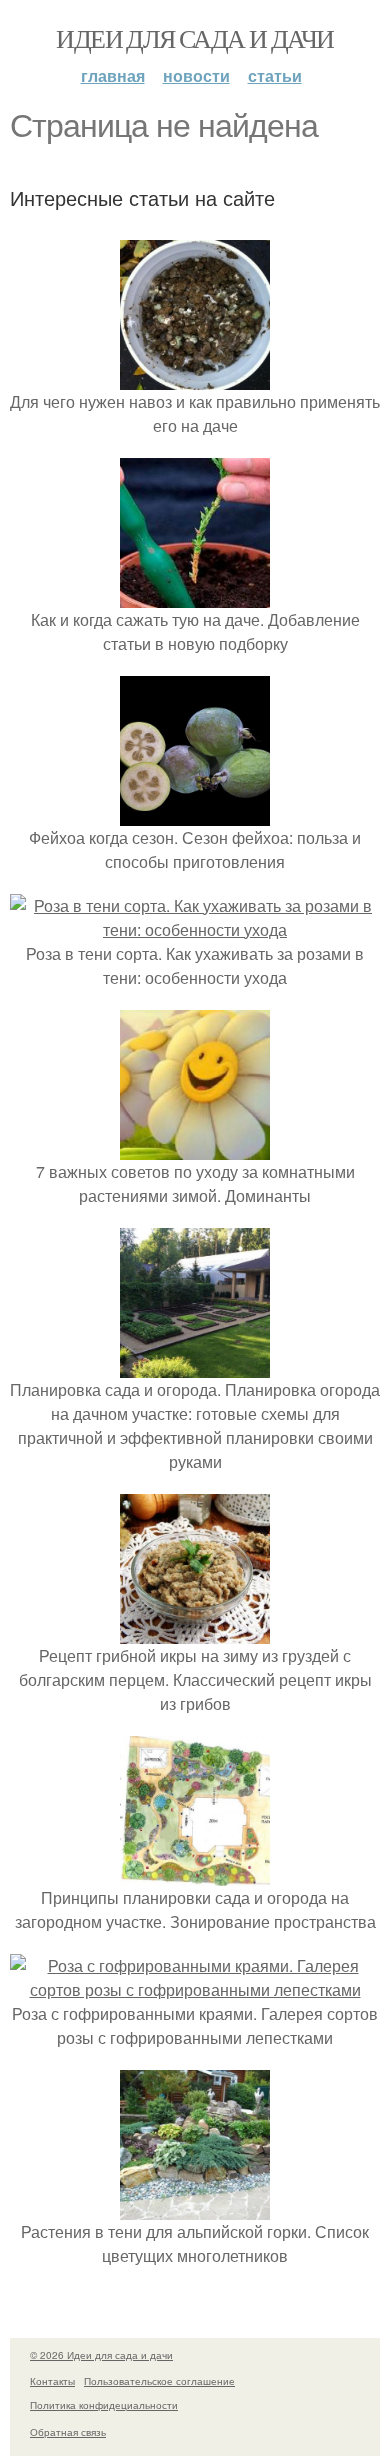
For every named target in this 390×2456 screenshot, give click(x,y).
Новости (196, 75)
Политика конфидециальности (104, 2405)
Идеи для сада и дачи (194, 38)
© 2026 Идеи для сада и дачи (101, 2355)
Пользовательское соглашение (159, 2381)
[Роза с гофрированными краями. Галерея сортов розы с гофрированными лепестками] (195, 1989)
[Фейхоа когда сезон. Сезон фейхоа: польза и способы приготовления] (195, 813)
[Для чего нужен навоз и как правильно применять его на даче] (195, 377)
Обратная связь (68, 2432)
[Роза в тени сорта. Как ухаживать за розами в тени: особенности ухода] (195, 929)
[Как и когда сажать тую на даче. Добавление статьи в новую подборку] (195, 595)
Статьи (275, 75)
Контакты (52, 2381)
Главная (113, 75)
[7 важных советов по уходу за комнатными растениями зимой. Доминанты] (195, 1147)
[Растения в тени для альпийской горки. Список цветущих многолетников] (195, 2207)
